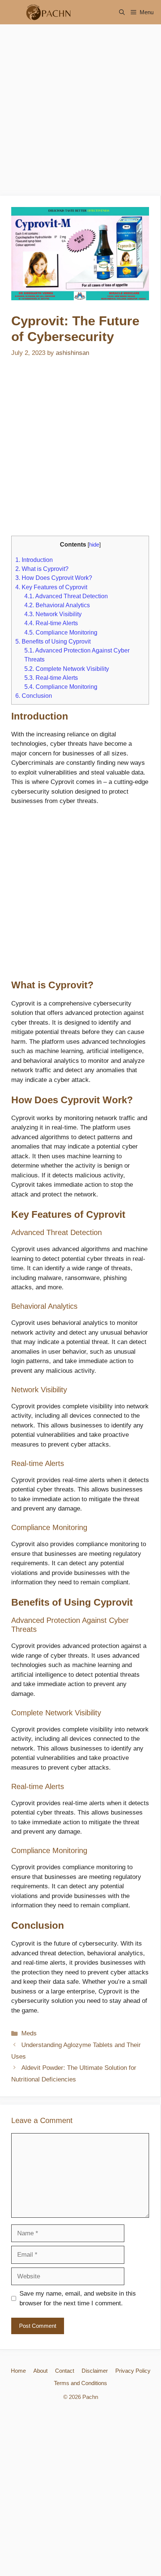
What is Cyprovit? (42, 569)
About (40, 2371)
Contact (65, 2371)
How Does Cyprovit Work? (54, 578)
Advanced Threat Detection (66, 596)
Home (18, 2371)
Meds (29, 2033)
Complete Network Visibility (67, 669)
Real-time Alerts (51, 623)
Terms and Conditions (80, 2383)
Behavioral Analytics (57, 605)
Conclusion (34, 696)
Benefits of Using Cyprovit (53, 641)
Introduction (34, 560)
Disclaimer (95, 2371)
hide (94, 545)
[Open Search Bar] (122, 12)
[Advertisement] (80, 112)
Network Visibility (53, 614)
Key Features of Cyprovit (51, 587)
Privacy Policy (133, 2371)
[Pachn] (46, 12)
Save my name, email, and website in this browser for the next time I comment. (78, 2298)
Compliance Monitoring (61, 632)
